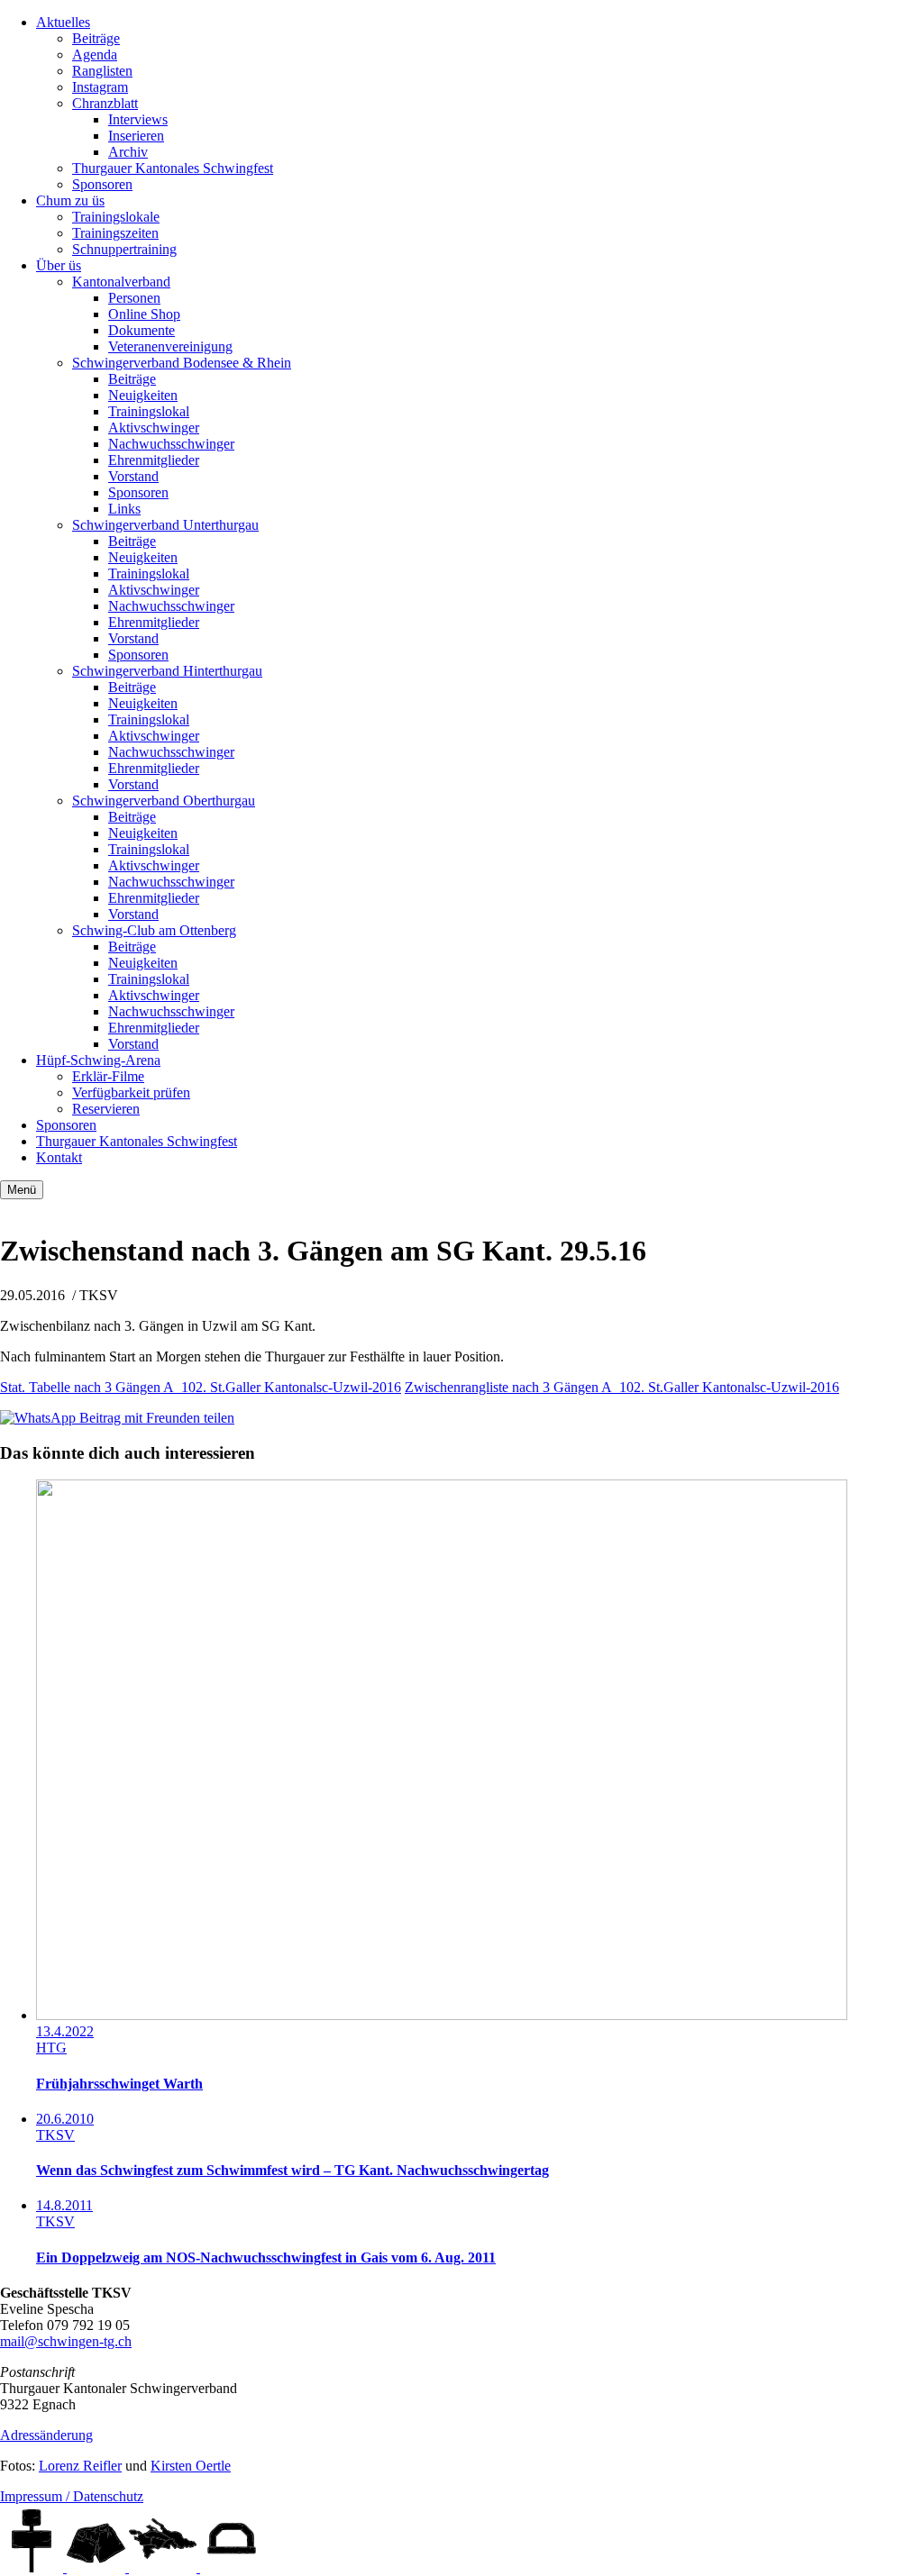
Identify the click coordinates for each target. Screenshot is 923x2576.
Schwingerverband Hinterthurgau (167, 671)
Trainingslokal (149, 411)
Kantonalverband (121, 282)
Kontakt (59, 1157)
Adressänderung (46, 2435)
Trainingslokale (116, 217)
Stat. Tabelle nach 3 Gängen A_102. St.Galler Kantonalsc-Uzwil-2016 (201, 1387)
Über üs (59, 265)
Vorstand (133, 476)
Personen (134, 298)
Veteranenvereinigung (170, 346)
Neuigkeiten (143, 395)
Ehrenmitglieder (154, 460)
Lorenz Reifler (80, 2466)
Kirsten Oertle (191, 2466)
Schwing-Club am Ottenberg (154, 930)
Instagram (100, 87)
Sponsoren (102, 184)
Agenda (95, 55)
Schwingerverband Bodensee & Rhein (182, 363)
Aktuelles (63, 22)
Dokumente (142, 330)
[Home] (33, 2567)
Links (124, 509)
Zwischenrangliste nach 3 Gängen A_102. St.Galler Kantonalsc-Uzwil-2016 (622, 1387)
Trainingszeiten (115, 233)
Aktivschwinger (154, 428)
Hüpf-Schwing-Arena (98, 1060)
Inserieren (136, 136)
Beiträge (96, 38)
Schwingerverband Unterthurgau (165, 525)
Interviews (138, 119)
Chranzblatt (105, 103)
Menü (22, 1190)
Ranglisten (102, 71)
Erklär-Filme (108, 1076)
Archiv (128, 152)
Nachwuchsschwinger (171, 444)
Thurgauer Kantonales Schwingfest (173, 168)
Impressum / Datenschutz (72, 2496)
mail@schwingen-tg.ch (66, 2341)
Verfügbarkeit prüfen (131, 1092)
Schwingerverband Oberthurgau (164, 801)
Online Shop (144, 314)
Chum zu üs (70, 200)
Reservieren (106, 1109)
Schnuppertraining (124, 249)
